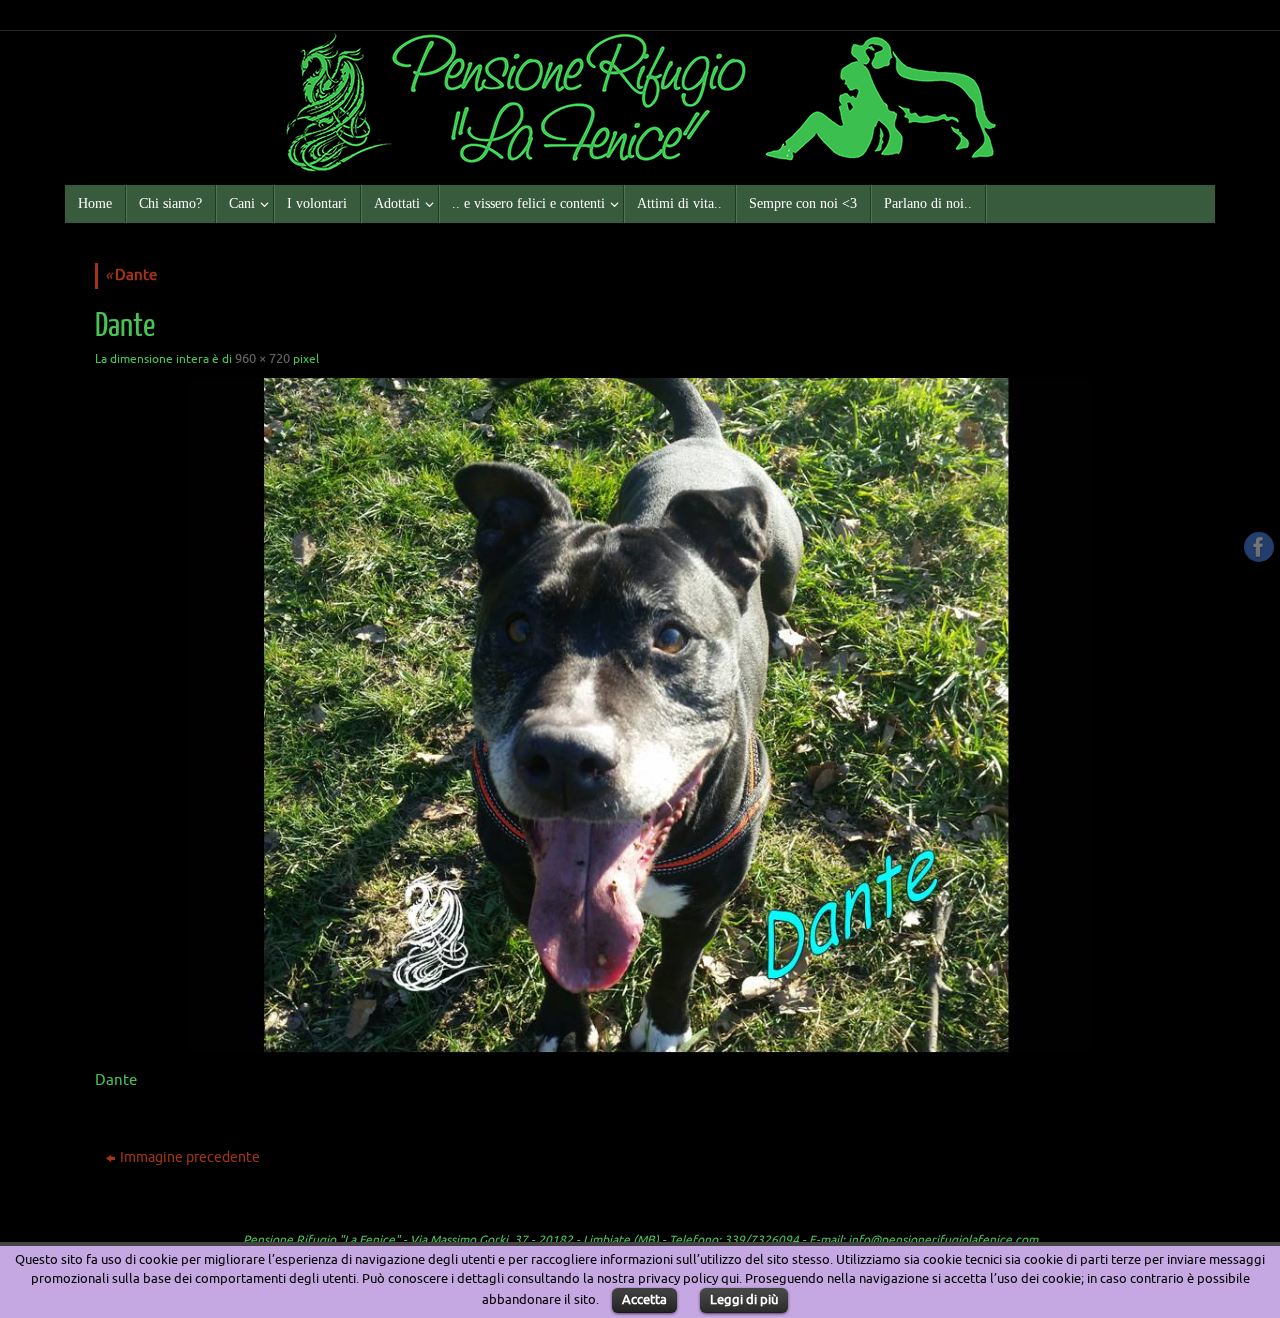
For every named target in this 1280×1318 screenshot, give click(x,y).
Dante (131, 275)
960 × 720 (262, 358)
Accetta (644, 1299)
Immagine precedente (190, 1157)
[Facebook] (1259, 547)
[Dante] (640, 715)
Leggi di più (744, 1299)
